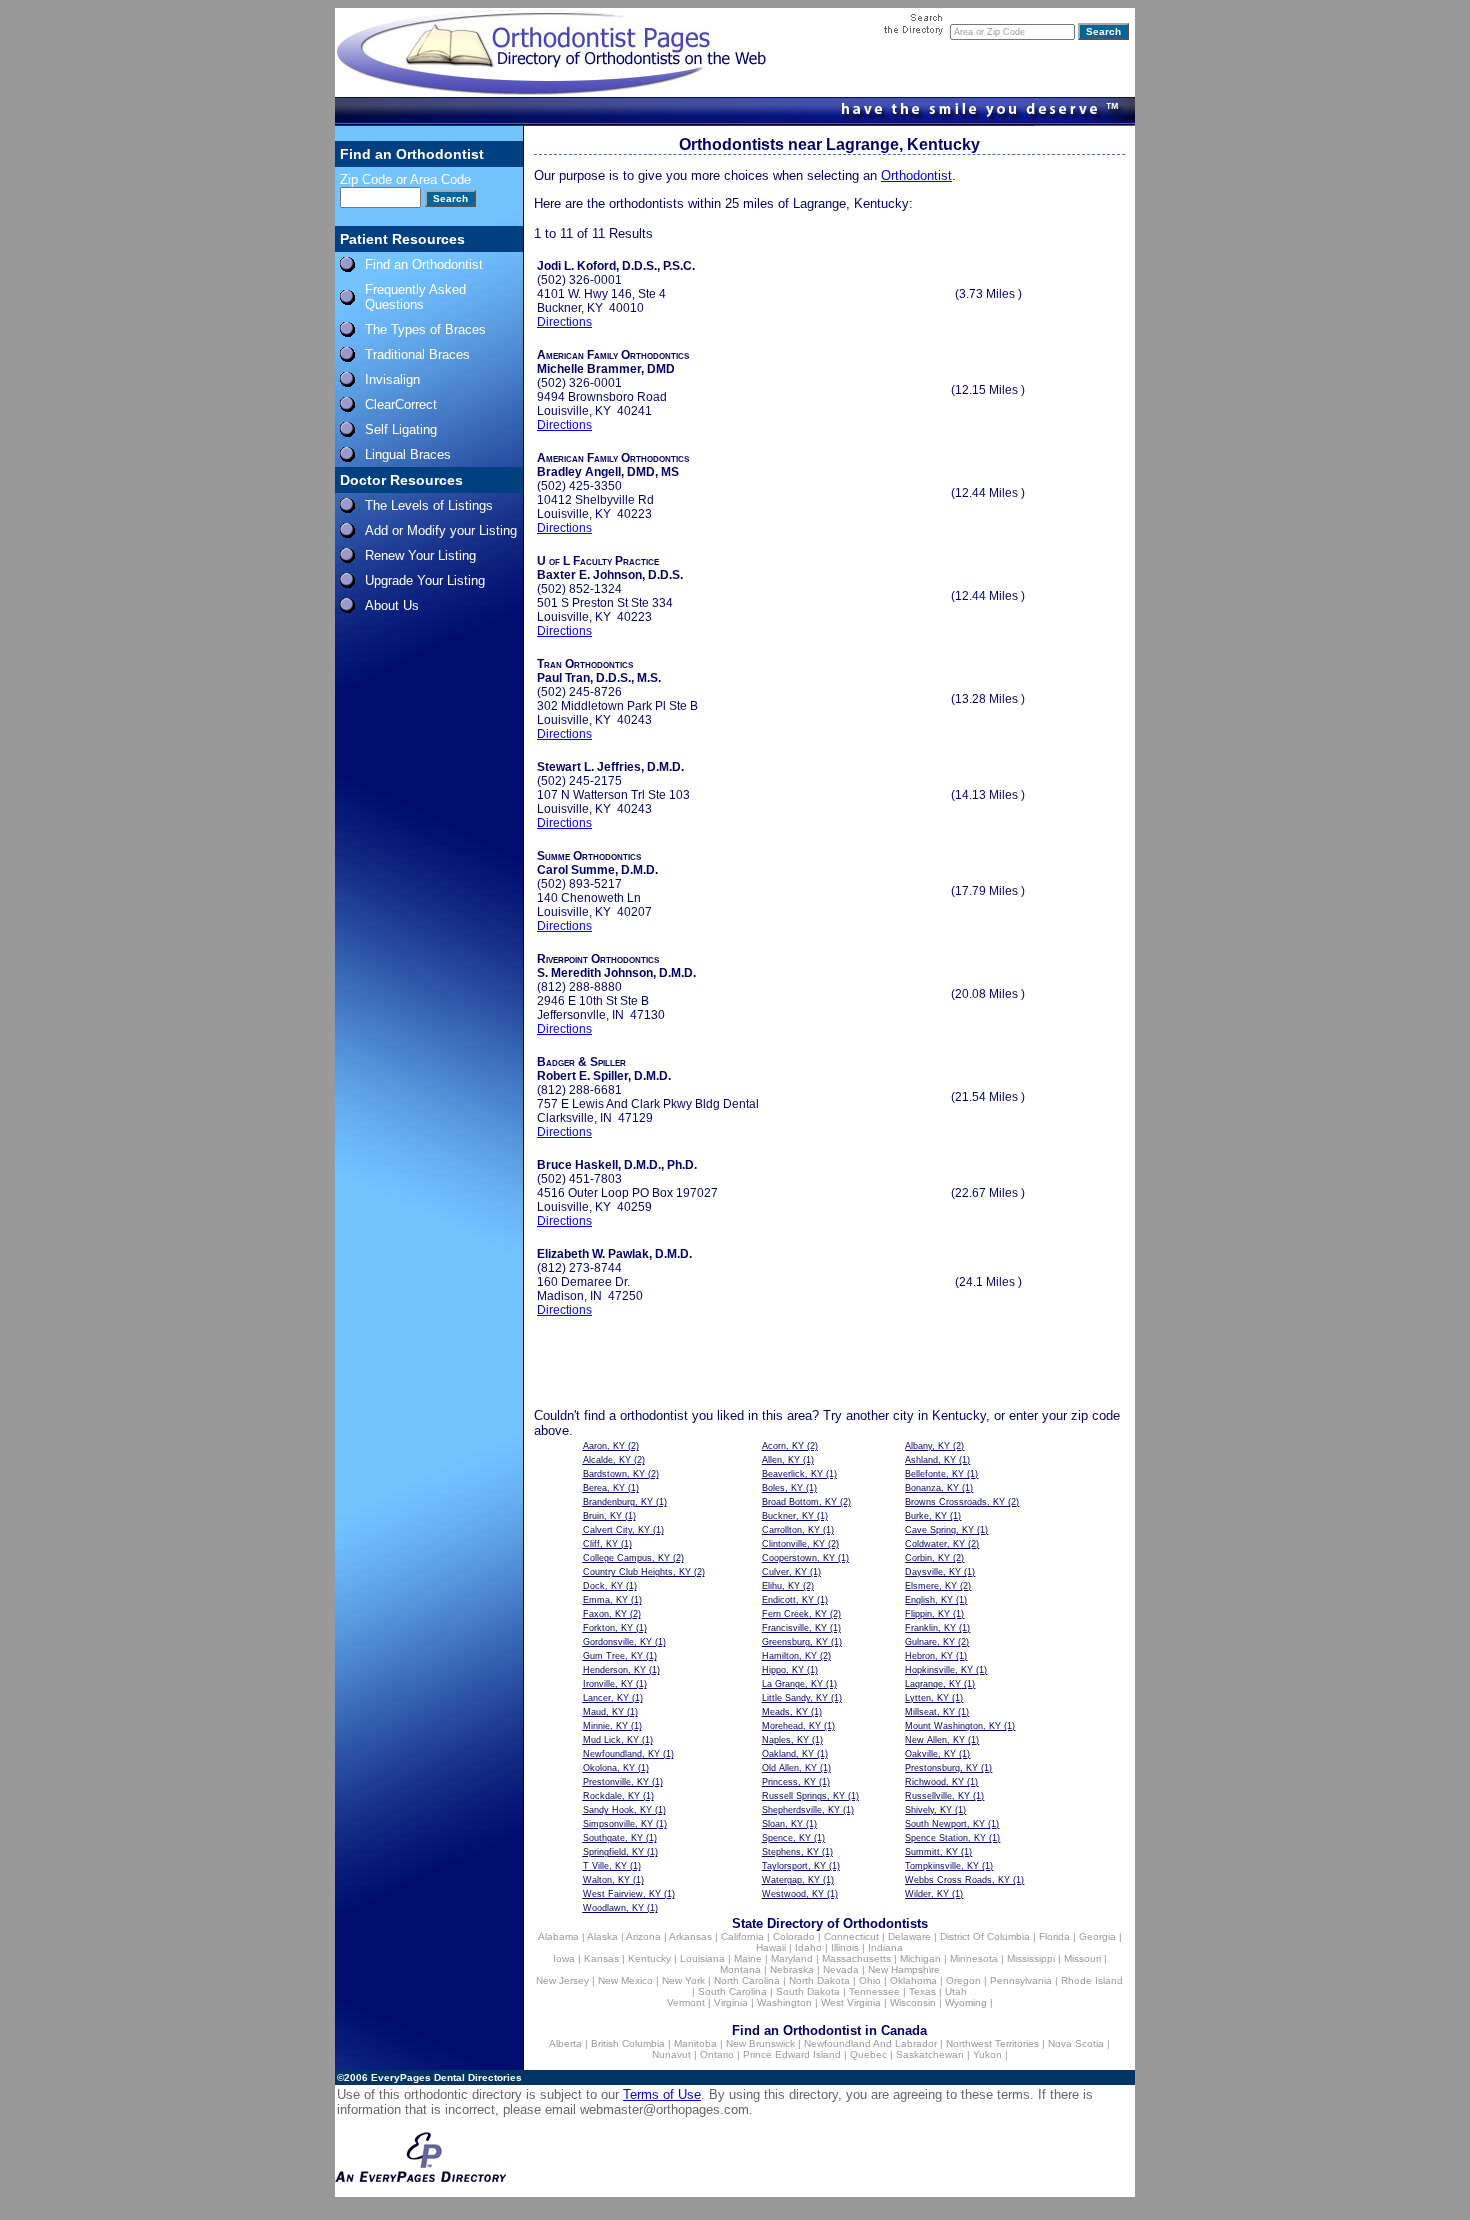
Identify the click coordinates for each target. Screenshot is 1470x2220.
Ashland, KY (930, 1460)
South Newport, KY (945, 1824)
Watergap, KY (791, 1880)
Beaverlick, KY (792, 1474)
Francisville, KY (794, 1628)
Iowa (564, 1958)
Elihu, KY (781, 1586)
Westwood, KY (793, 1894)
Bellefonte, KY (934, 1474)
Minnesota (974, 1958)
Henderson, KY (614, 1670)
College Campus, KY (626, 1558)
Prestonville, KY (616, 1782)
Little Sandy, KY (795, 1698)
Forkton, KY (608, 1628)
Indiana (885, 1947)
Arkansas (690, 1936)
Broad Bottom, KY (799, 1502)
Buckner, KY (788, 1516)
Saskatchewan (930, 2054)
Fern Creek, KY (794, 1614)
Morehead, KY (791, 1726)
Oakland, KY (788, 1754)
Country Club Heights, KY (637, 1572)
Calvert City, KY (616, 1530)
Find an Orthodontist (424, 264)
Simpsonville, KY (618, 1824)
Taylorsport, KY (794, 1866)
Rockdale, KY (611, 1796)
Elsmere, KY (931, 1586)
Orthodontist (916, 175)
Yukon (987, 2054)
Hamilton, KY (789, 1656)
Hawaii (771, 1947)
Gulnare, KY (930, 1642)
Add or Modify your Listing (441, 530)
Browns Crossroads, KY (955, 1502)
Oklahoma (913, 1980)
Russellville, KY (937, 1796)
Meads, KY (785, 1712)
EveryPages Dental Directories (446, 2077)
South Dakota (808, 1991)
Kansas (601, 1958)
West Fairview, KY (622, 1894)
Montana (740, 1969)
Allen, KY (781, 1460)
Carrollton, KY (791, 1530)
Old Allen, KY (789, 1768)
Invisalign (392, 379)
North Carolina (747, 1980)
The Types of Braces (425, 329)
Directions (564, 322)
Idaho (808, 1947)
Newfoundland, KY (621, 1754)
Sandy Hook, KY (617, 1810)
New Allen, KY (935, 1740)
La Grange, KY (792, 1684)
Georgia (1097, 1936)
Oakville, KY (930, 1754)
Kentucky (649, 1958)
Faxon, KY (605, 1614)
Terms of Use (662, 2094)
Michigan (920, 1958)
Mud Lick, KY (611, 1740)
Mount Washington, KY (953, 1726)
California (742, 1936)
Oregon (963, 1980)
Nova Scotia (1076, 2043)
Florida (1054, 1936)
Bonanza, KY (932, 1488)
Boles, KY (782, 1488)
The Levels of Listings (429, 505)
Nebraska (792, 1969)
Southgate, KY (613, 1838)
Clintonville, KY (793, 1544)
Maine (748, 1958)
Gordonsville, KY (617, 1642)
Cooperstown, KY (798, 1558)
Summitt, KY (931, 1852)
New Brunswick (760, 2043)
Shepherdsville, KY (801, 1810)
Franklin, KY (930, 1628)
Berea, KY (604, 1488)
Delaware (909, 1936)
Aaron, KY (604, 1446)
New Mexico (625, 1980)
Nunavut (671, 2054)
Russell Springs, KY (803, 1796)
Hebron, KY (929, 1656)
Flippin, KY (927, 1614)
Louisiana (702, 1958)
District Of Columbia (985, 1936)
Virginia (731, 2002)
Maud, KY (603, 1712)
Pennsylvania (1021, 1980)
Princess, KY (789, 1782)
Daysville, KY (933, 1572)
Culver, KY (784, 1572)
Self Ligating (401, 429)
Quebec (868, 2054)
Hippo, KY (783, 1670)
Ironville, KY (608, 1684)
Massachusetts (856, 1958)
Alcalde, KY (607, 1460)
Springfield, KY (613, 1852)
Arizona (643, 1936)
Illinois (845, 1947)
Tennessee (874, 1991)
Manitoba (695, 2043)
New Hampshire (904, 1969)
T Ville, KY (605, 1866)
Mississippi (1031, 1958)
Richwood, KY (934, 1782)
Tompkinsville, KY (942, 1866)
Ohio (870, 1980)
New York (683, 1980)
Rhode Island (1092, 1980)
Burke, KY (926, 1516)
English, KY (929, 1600)
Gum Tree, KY (613, 1656)
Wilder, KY (927, 1894)
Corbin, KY (927, 1558)
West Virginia (851, 2002)
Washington (784, 2002)
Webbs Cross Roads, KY (957, 1880)
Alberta (565, 2043)
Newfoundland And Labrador (870, 2043)
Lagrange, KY (933, 1684)
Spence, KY (786, 1838)
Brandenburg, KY (618, 1502)
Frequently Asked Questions (415, 297)
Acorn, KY (783, 1446)
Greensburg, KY (795, 1642)
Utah (956, 1991)
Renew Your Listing (420, 555)
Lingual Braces (408, 454)
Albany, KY (927, 1446)
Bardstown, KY (614, 1474)
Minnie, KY (605, 1726)
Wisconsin (913, 2002)
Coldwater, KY (935, 1544)
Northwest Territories (992, 2043)
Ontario (717, 2054)
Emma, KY (605, 1600)
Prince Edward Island (792, 2054)
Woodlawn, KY (613, 1908)
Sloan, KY (782, 1824)
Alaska (602, 1936)
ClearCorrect (401, 404)
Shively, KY (928, 1810)
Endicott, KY (788, 1600)
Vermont (686, 2002)
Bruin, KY (602, 1516)
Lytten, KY (927, 1698)
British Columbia (628, 2043)
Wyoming (966, 2002)
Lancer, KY (606, 1698)
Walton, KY (606, 1880)
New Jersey (562, 1980)
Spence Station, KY (945, 1838)
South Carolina (732, 1991)
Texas (922, 1991)
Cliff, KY (600, 1544)
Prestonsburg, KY (941, 1768)
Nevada (841, 1969)
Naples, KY (785, 1740)
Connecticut (851, 1936)
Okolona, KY (609, 1768)
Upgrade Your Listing (425, 580)
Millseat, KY (930, 1712)
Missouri (1082, 1958)
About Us (392, 605)
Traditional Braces (417, 354)
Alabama (558, 1936)
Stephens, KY (790, 1852)
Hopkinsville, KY (939, 1670)
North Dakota (819, 1980)
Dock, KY (603, 1586)
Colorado (794, 1936)
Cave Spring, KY (939, 1530)
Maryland (792, 1958)
